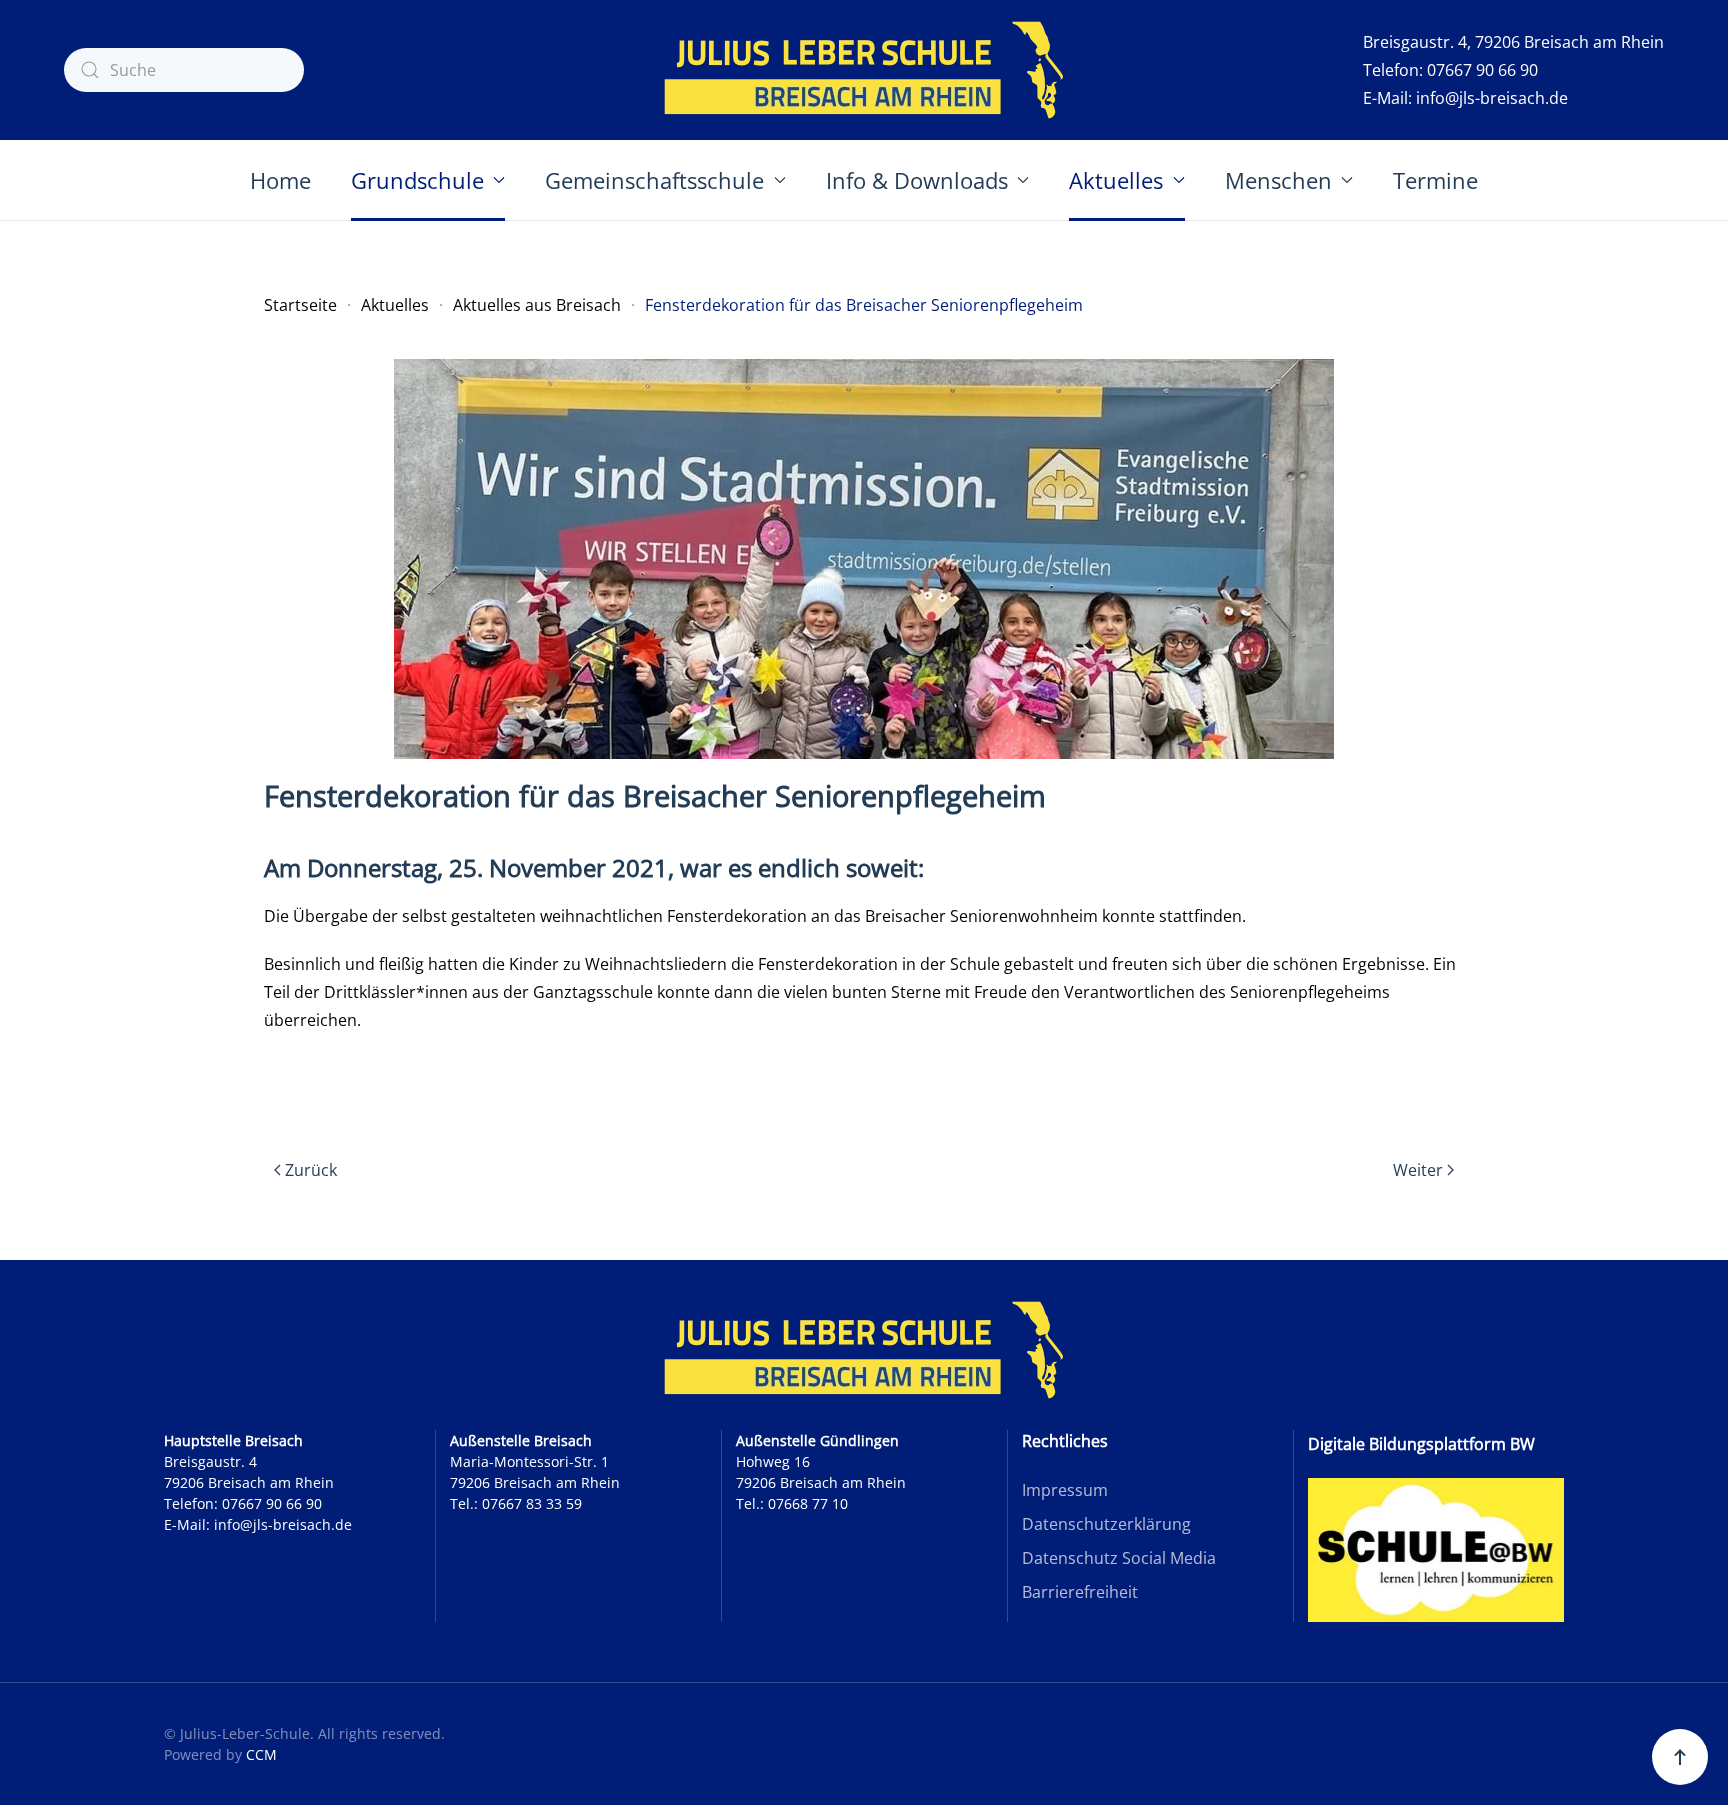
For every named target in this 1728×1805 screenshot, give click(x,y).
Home (280, 180)
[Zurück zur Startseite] (864, 70)
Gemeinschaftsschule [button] (654, 180)
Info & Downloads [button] (917, 180)
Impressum (1065, 1490)
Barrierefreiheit (1080, 1592)
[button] (1680, 1757)
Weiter (1418, 1170)
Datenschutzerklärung (1106, 1524)
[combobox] (184, 70)
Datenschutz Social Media (1119, 1558)
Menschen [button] (1278, 180)
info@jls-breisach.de (1492, 98)
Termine (1435, 180)
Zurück (311, 1170)
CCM (261, 1754)
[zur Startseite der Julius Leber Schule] (864, 1350)
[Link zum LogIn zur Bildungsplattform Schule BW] (1436, 1549)
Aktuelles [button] (1116, 180)
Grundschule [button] (417, 180)
